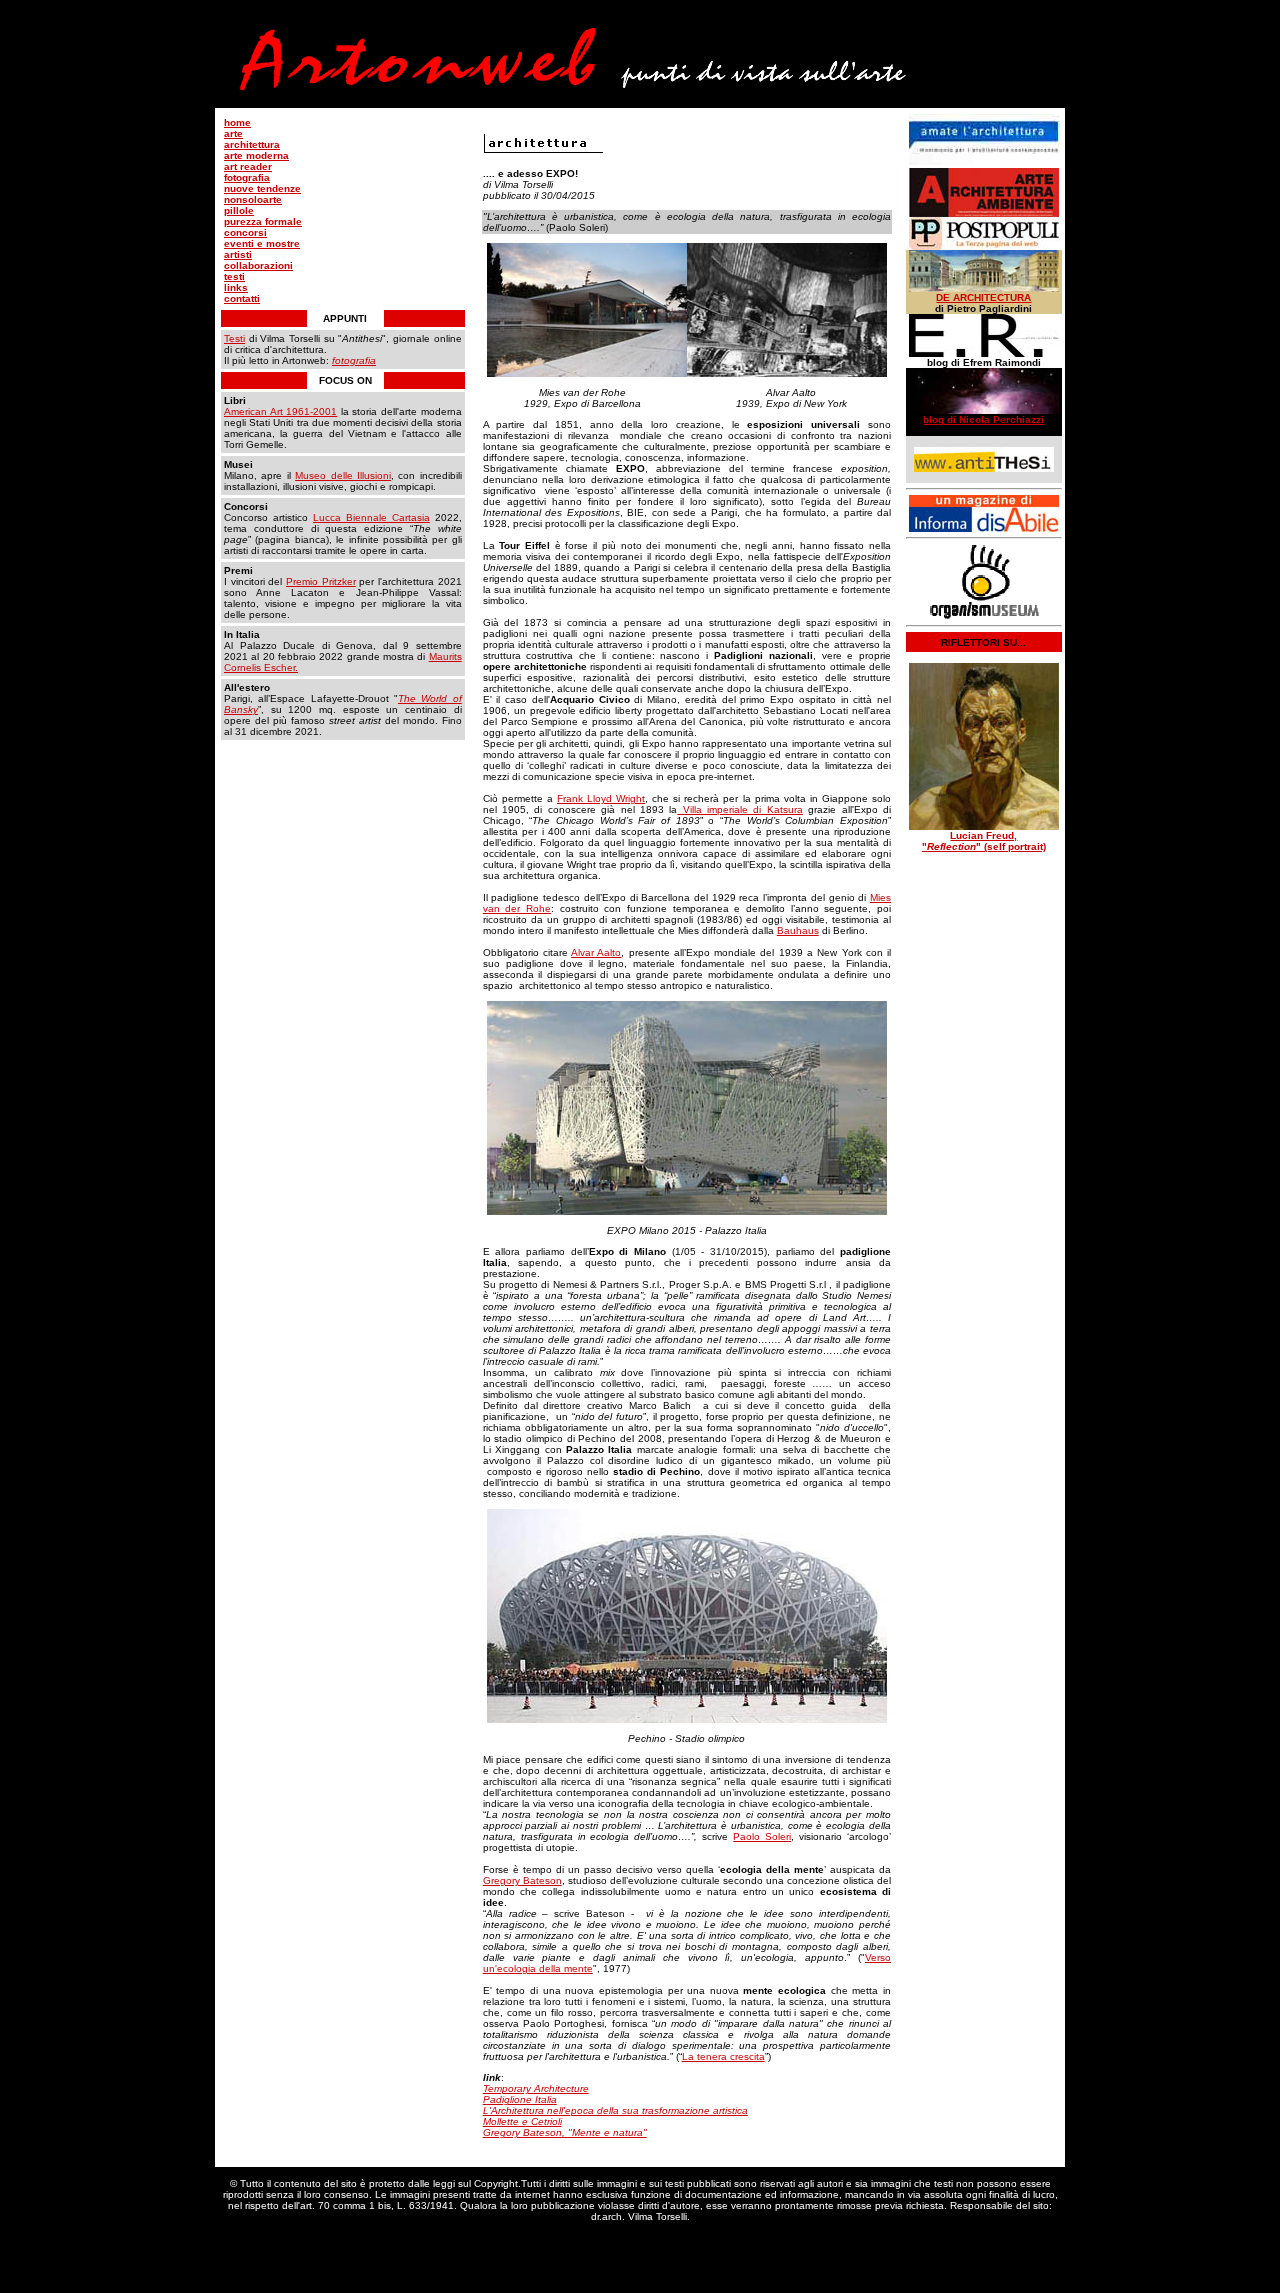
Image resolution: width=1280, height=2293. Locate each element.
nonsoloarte (253, 199)
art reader (248, 166)
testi (234, 276)
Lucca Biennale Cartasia (371, 517)
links (236, 287)
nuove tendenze (262, 188)
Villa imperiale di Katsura (740, 809)
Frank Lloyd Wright (601, 798)
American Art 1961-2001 (280, 411)
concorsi (245, 232)
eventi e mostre (262, 243)
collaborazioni (258, 265)
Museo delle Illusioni (343, 475)
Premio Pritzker (321, 581)
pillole (239, 210)
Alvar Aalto (596, 952)
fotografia (247, 177)
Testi (234, 338)
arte (233, 133)
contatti (242, 298)
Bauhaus (798, 930)
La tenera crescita (723, 2056)
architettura (252, 144)
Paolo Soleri (762, 1836)
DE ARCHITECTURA (983, 297)
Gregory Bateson (522, 1880)
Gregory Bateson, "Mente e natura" (565, 2132)
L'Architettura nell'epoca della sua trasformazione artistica (615, 2110)
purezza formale (263, 221)
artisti (238, 254)
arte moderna (256, 155)
